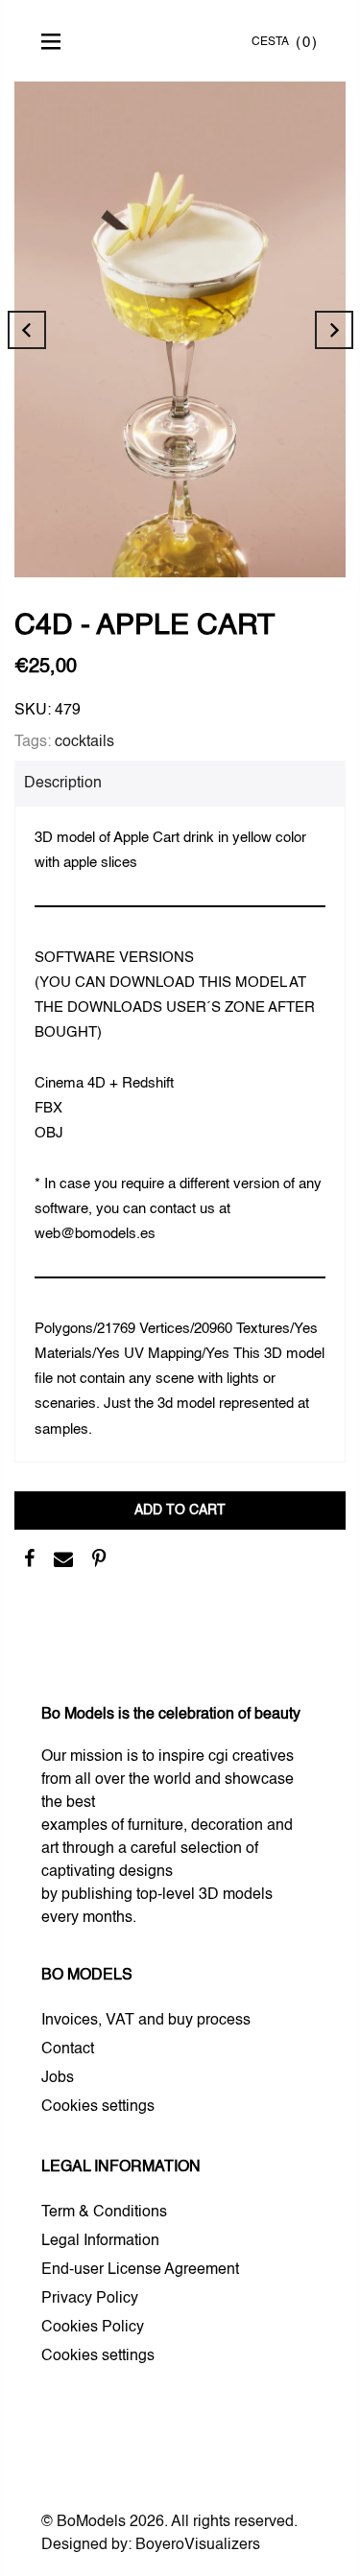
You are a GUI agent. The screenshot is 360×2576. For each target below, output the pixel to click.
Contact (68, 2049)
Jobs (58, 2078)
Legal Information (100, 2241)
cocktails (84, 742)
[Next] (334, 330)
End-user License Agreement (140, 2270)
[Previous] (27, 330)
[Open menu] (56, 41)
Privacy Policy (90, 2299)
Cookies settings (98, 2107)
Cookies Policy (93, 2328)
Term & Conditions (104, 2213)
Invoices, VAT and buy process (146, 2021)
